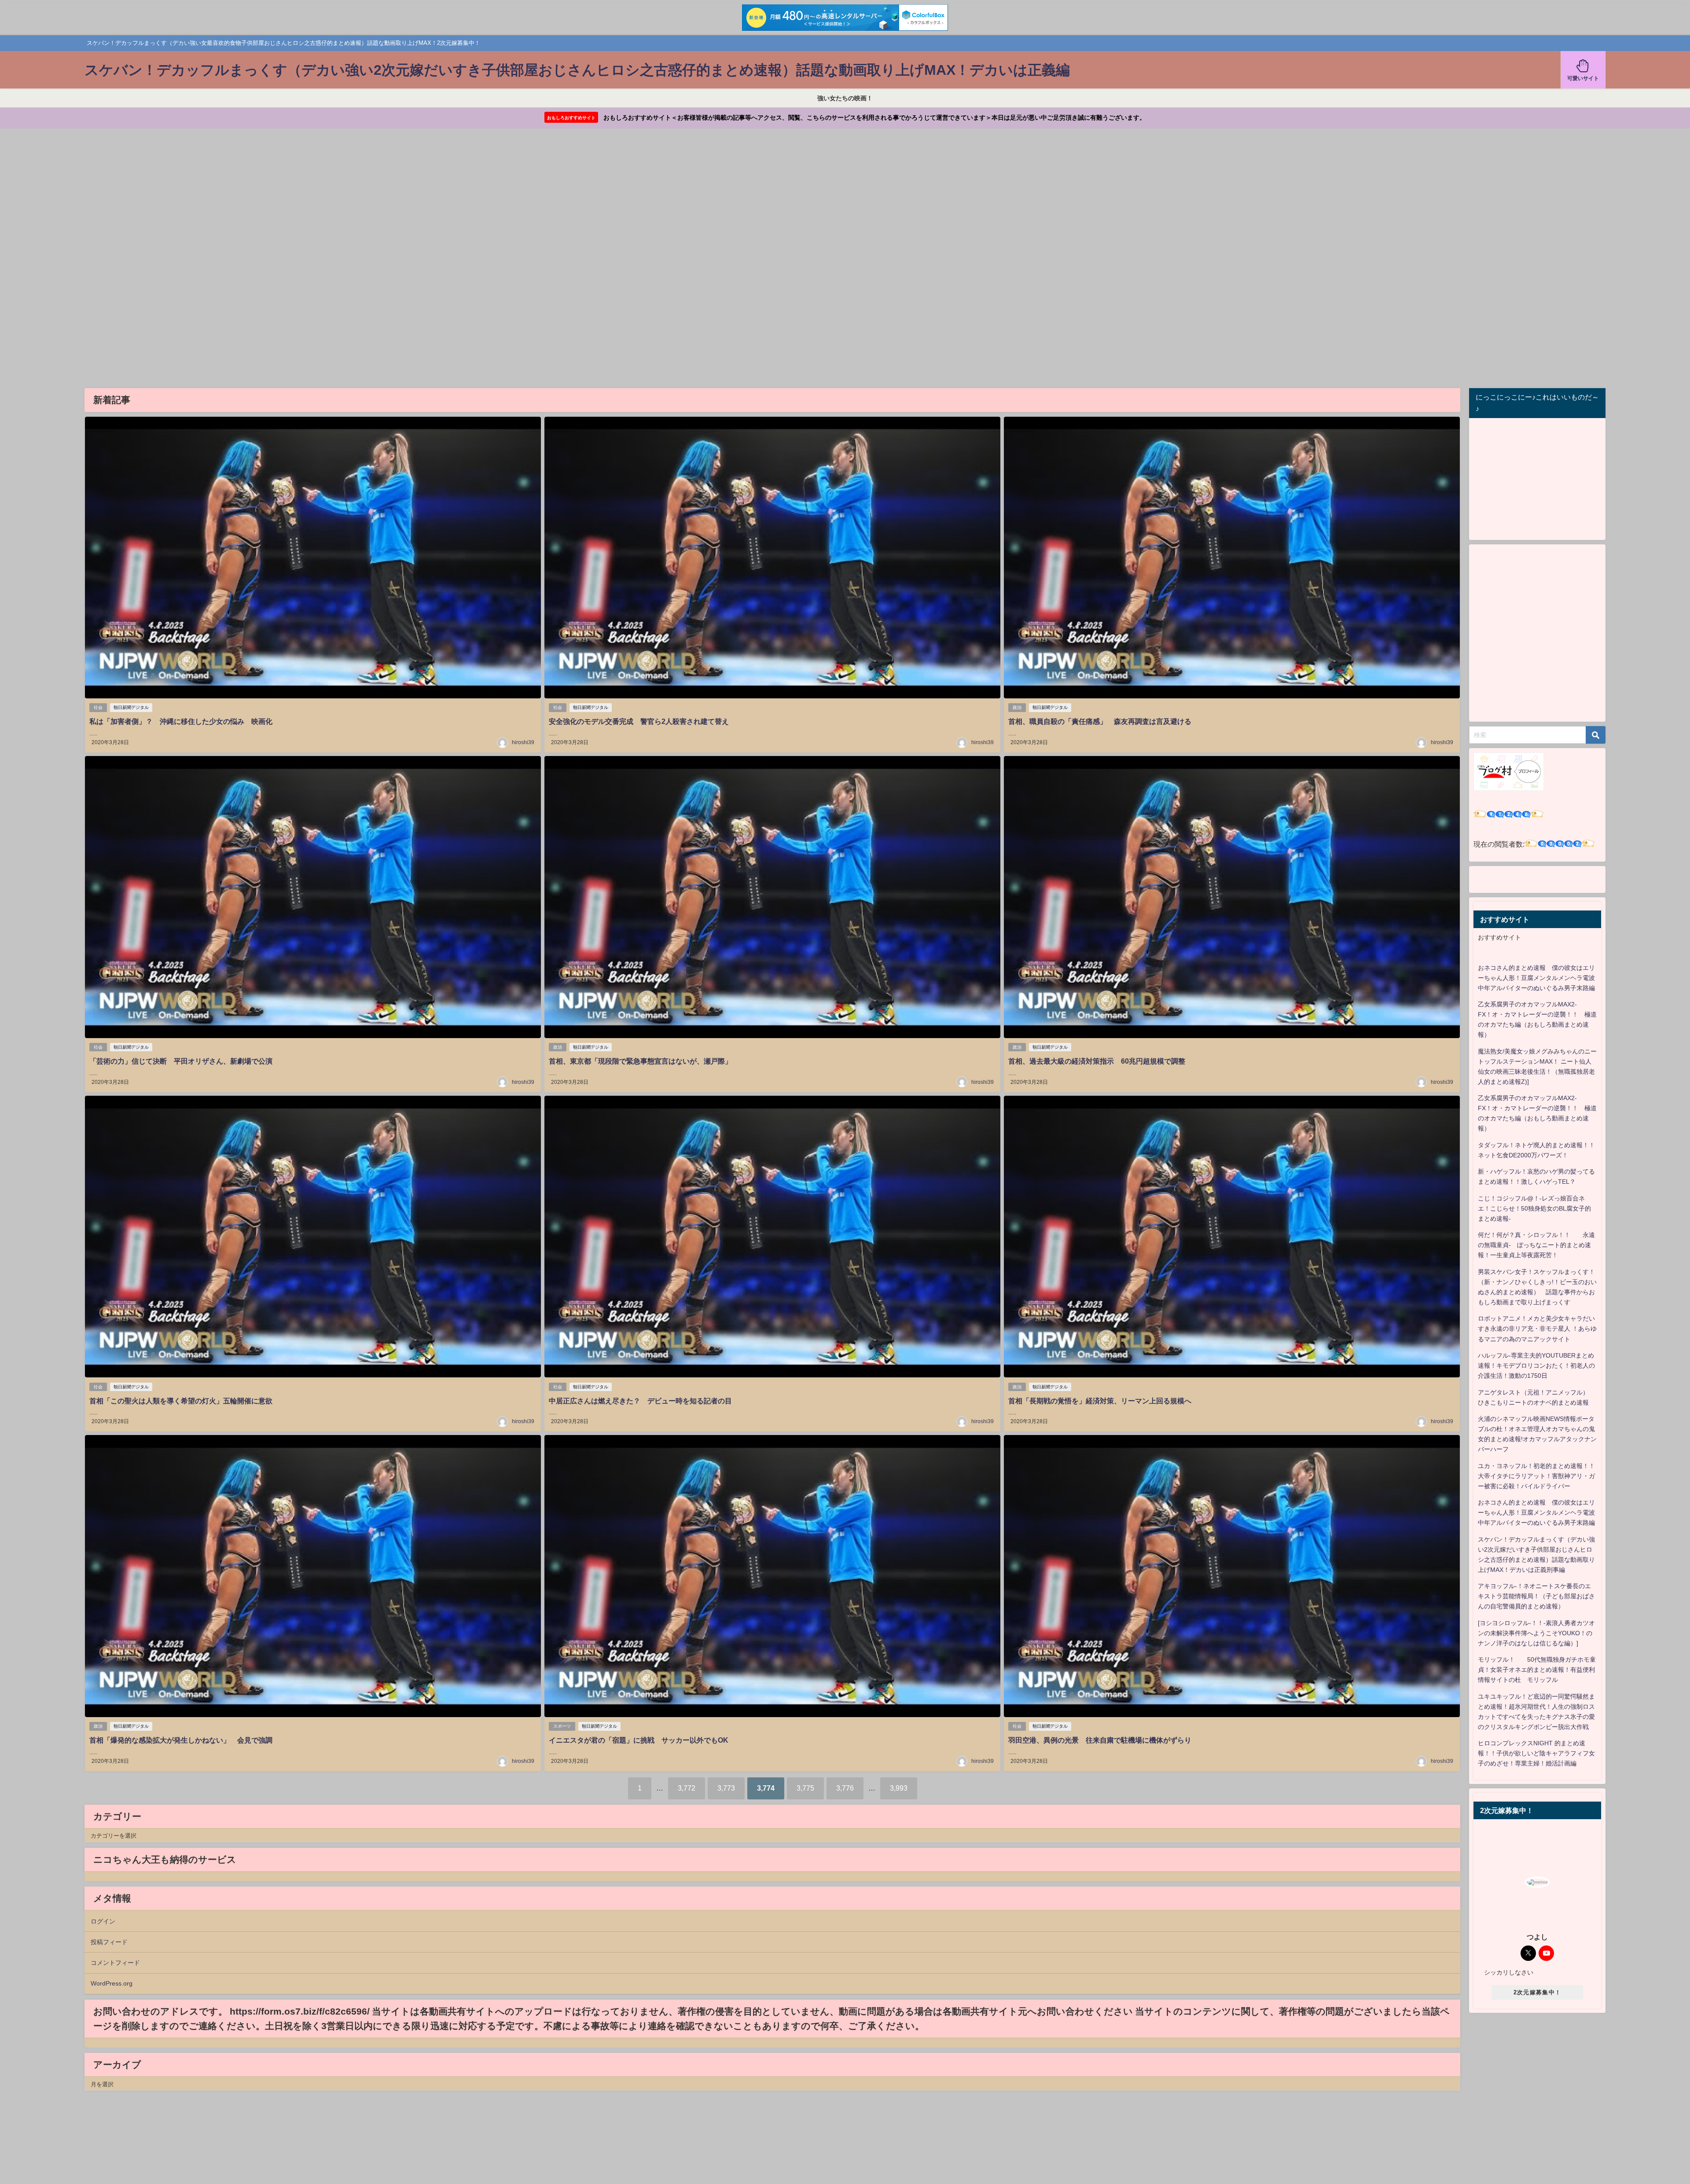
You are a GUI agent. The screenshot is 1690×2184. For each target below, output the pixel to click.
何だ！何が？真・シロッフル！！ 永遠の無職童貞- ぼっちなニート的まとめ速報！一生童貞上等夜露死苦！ (1536, 1245)
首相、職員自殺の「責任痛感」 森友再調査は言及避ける (1100, 721)
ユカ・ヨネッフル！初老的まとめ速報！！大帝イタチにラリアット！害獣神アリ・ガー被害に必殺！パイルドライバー (1536, 1476)
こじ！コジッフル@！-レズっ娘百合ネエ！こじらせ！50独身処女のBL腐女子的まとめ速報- (1534, 1208)
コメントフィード (115, 1963)
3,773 (726, 1788)
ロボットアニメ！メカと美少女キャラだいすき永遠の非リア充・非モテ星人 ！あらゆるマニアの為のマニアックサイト (1537, 1329)
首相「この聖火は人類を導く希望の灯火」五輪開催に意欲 (181, 1401)
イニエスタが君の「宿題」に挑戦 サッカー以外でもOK (639, 1740)
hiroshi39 (523, 742)
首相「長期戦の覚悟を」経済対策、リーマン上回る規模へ (1100, 1401)
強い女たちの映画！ (845, 98)
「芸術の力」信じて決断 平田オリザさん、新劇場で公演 (181, 1061)
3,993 (899, 1788)
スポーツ (562, 1726)
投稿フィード (109, 1942)
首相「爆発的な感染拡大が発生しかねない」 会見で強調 (181, 1740)
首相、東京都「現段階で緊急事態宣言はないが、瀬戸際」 (640, 1061)
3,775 (805, 1788)
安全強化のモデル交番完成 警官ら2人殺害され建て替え (639, 721)
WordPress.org (112, 1983)
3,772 (687, 1788)
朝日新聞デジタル (131, 707)
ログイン (103, 1921)
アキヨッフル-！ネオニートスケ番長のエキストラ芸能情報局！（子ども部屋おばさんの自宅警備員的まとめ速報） (1536, 1596)
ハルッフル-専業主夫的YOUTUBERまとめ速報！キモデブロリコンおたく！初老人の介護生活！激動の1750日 (1536, 1365)
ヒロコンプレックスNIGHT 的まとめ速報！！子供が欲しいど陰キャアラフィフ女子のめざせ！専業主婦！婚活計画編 (1536, 1753)
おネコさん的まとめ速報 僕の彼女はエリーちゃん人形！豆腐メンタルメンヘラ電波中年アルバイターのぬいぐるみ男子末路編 (1536, 978)
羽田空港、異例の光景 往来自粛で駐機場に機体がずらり (1100, 1740)
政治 (1017, 707)
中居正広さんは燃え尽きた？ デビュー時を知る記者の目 (640, 1401)
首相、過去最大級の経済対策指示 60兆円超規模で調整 (1097, 1061)
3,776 (845, 1788)
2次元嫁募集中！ (1537, 1992)
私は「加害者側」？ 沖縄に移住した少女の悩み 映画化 (181, 721)
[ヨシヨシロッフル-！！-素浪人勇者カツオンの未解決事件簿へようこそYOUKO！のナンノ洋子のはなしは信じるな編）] (1536, 1633)
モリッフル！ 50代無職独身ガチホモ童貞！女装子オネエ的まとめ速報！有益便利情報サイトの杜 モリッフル (1537, 1670)
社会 (98, 707)
